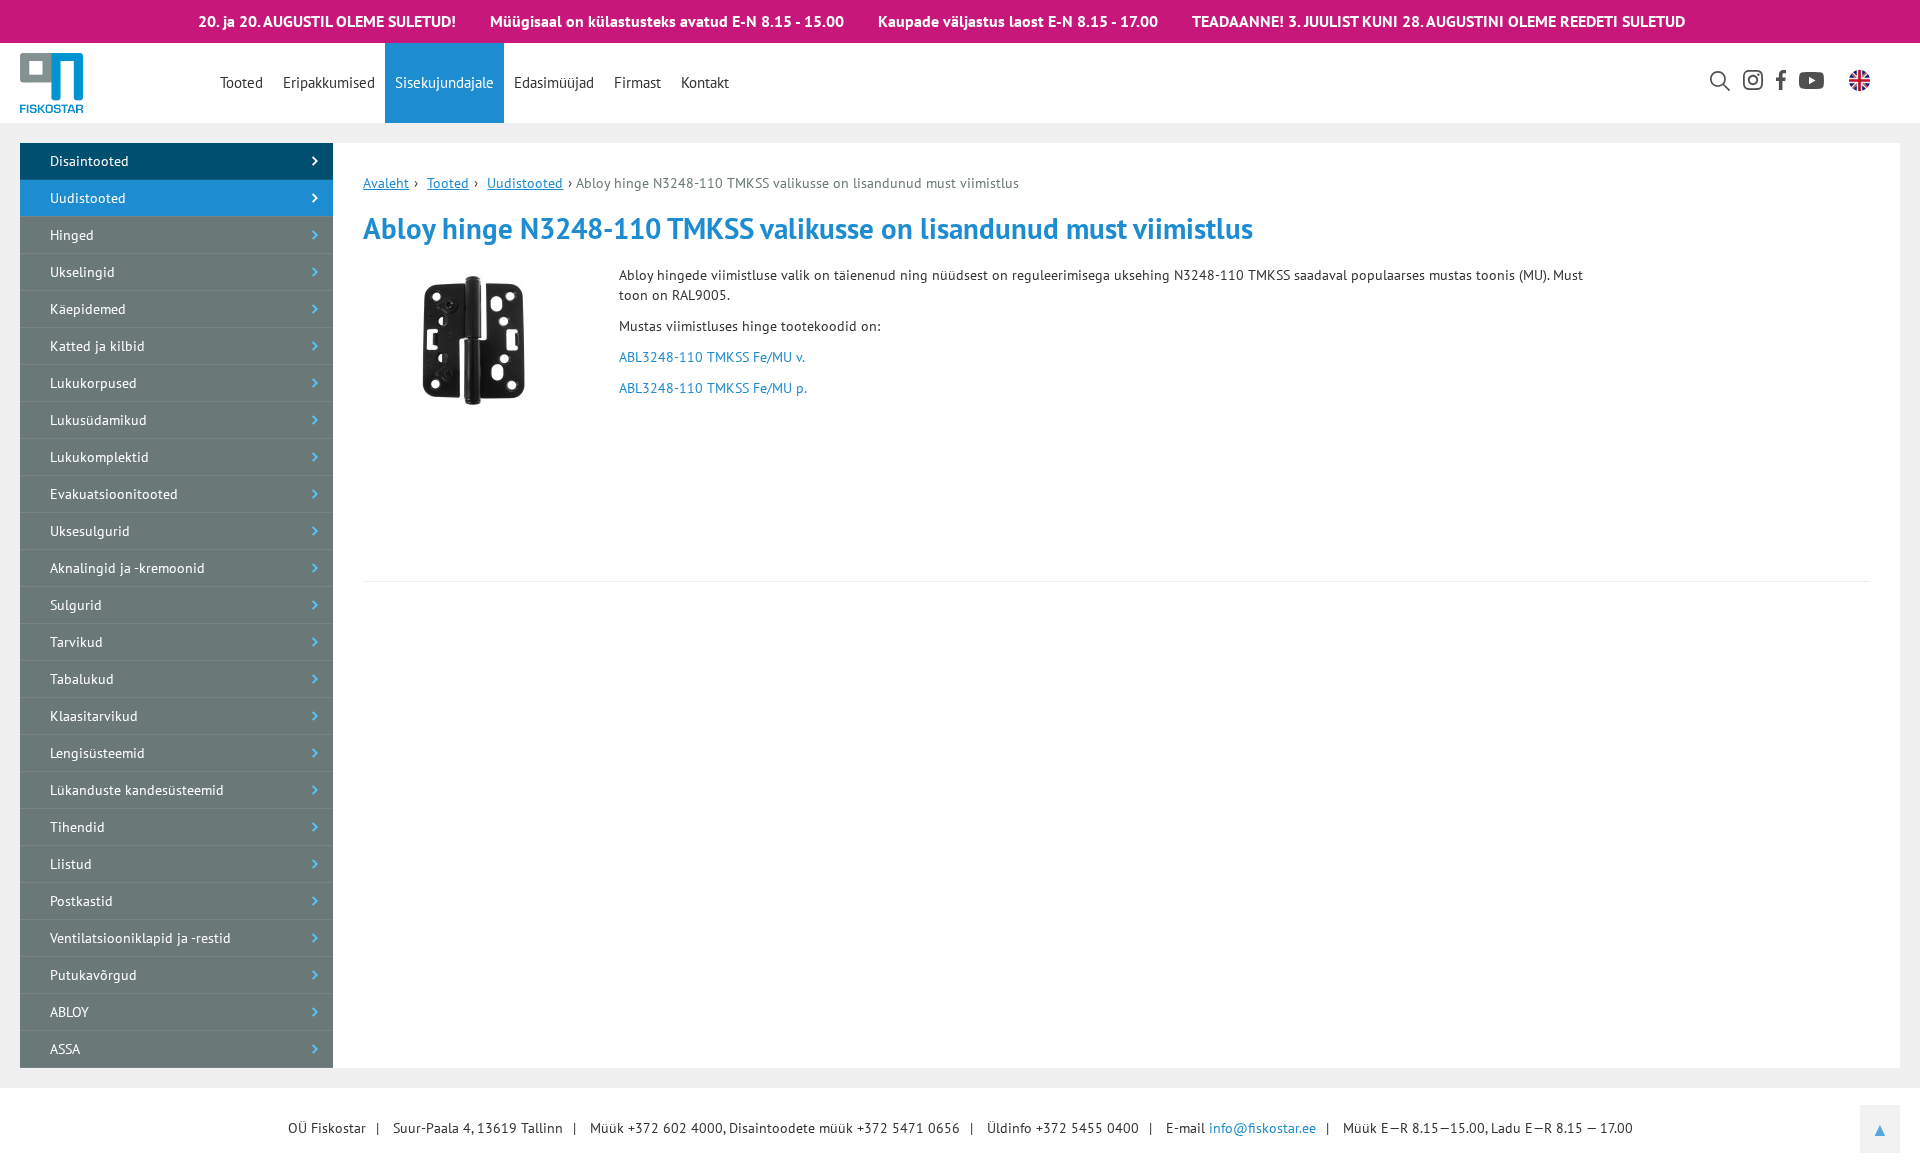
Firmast (637, 82)
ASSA (65, 1049)
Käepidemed (88, 309)
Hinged (72, 235)
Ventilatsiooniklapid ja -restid (140, 938)
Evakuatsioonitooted (114, 494)
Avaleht (386, 183)
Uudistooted (88, 198)
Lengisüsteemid (97, 753)
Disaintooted (89, 161)
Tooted (241, 82)
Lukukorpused (93, 383)
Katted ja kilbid (97, 346)
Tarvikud (76, 642)
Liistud (71, 864)
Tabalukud (82, 679)
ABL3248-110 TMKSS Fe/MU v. (712, 357)
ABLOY (69, 1012)
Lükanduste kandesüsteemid (137, 790)
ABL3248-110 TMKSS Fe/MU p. (713, 388)
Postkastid (81, 901)
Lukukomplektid (99, 457)
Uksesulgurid (90, 531)
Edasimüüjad (554, 82)
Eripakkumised (329, 82)
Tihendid (77, 827)
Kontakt (705, 82)
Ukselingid (82, 272)
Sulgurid (76, 605)
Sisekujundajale (444, 82)
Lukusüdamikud (98, 420)
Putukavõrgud (93, 975)
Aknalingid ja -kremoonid (127, 568)
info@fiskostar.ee (1262, 1128)
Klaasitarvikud (94, 716)
